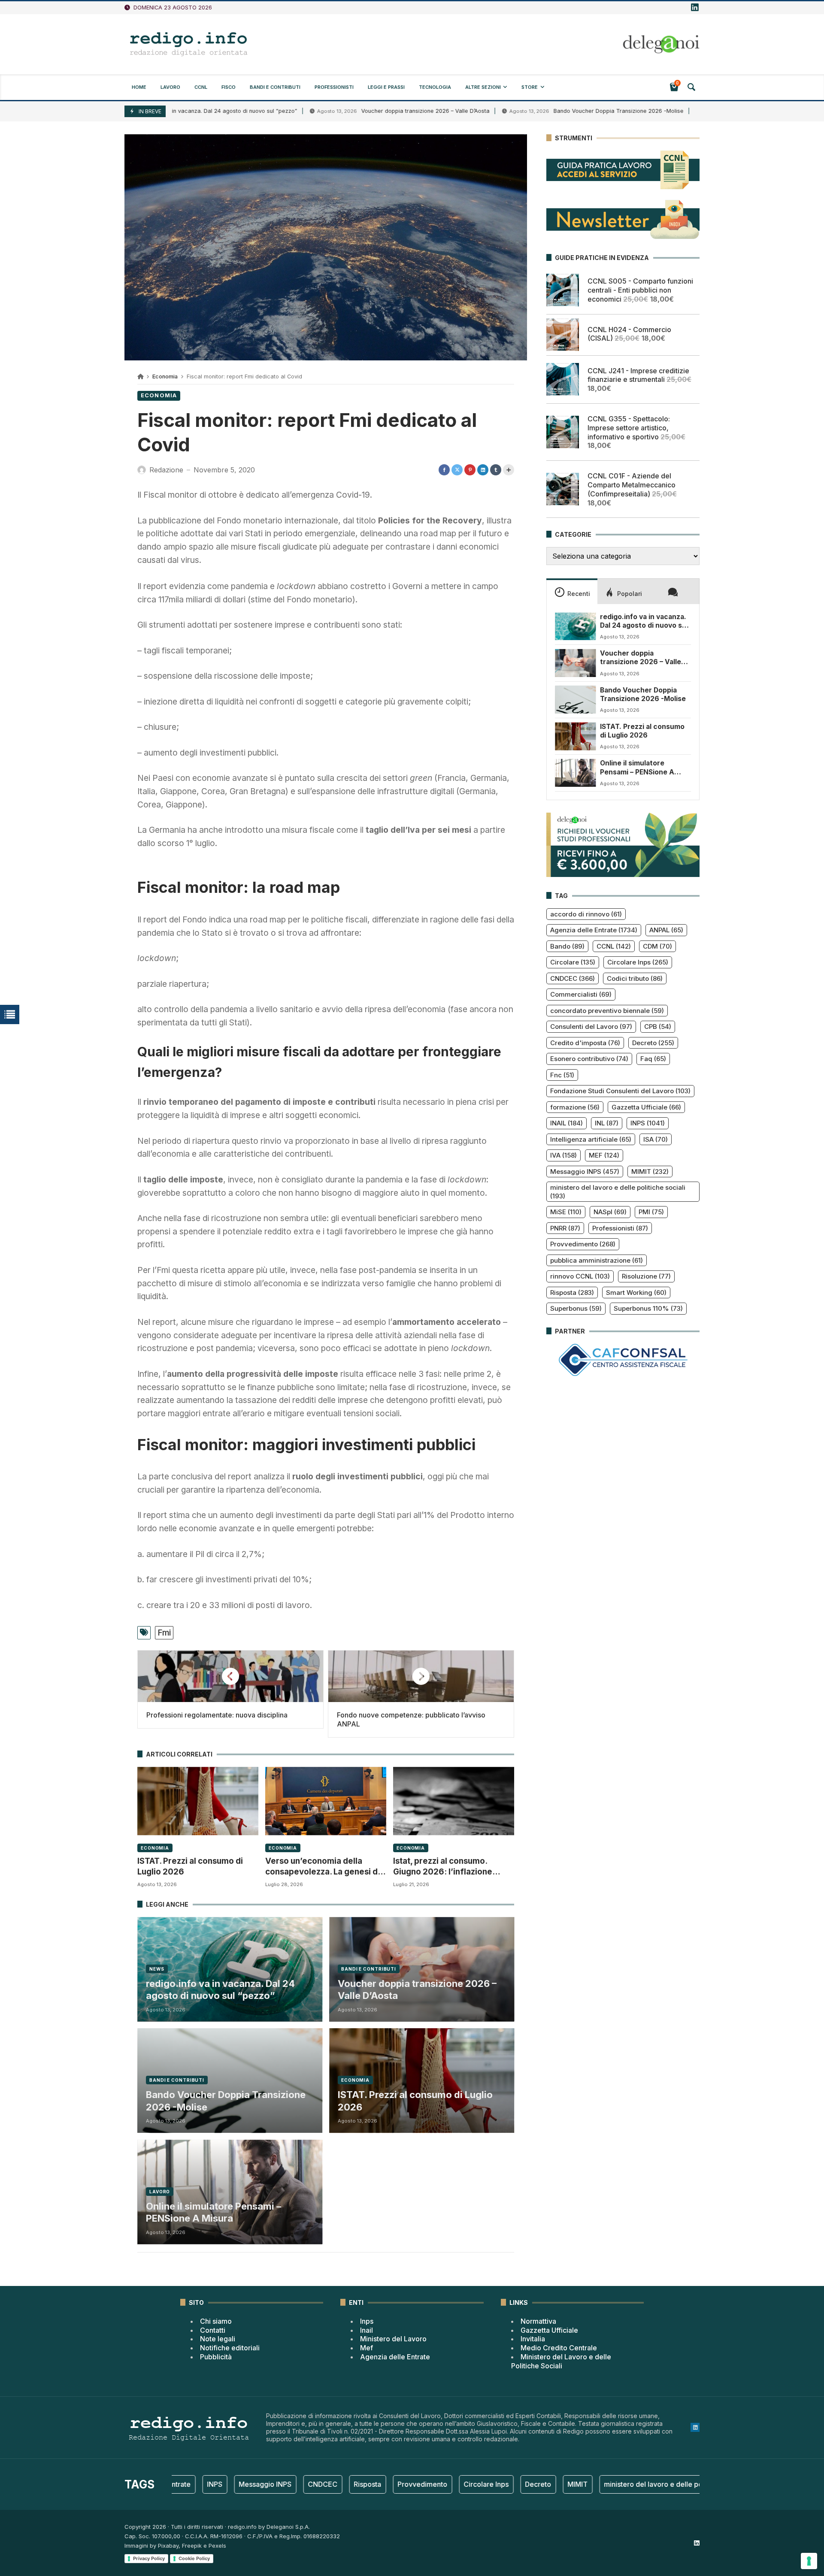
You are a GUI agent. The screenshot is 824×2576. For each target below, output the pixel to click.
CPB (658, 1026)
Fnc (562, 1075)
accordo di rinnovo (586, 914)
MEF (604, 1155)
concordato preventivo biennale (607, 1011)
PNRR (565, 1228)
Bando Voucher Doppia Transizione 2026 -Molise (549, 111)
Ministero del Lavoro (393, 2339)
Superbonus (576, 1308)
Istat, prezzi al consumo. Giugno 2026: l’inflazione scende (443, 1867)
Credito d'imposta (585, 1043)
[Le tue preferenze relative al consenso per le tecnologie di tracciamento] (809, 2561)
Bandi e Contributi (369, 1969)
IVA (563, 1155)
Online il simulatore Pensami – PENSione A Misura (214, 2212)
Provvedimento (583, 1244)
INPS (648, 1123)
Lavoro (160, 2192)
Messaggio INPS (585, 1172)
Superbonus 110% (648, 1308)
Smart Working (636, 1293)
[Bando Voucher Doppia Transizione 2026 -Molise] (575, 699)
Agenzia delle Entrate (594, 930)
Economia (165, 376)
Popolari (630, 593)
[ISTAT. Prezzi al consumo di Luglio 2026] (198, 1801)
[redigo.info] (189, 44)
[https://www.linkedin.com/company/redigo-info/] (695, 8)
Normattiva (538, 2321)
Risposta (572, 1293)
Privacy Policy (149, 2558)
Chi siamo (216, 2321)
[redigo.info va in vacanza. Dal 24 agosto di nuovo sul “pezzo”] (575, 626)
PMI (651, 1212)
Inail (367, 2330)
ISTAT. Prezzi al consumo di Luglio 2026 (190, 1866)
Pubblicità (216, 2357)
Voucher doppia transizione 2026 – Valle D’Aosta (356, 111)
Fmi (164, 1633)
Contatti (213, 2330)
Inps (367, 2321)
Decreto (653, 1043)
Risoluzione (646, 1276)
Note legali (218, 2339)
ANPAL (666, 930)
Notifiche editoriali (230, 2348)
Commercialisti (581, 994)
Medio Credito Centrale (559, 2348)
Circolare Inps (638, 962)
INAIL (566, 1123)
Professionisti (620, 1228)
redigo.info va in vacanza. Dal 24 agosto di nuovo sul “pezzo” (220, 1990)
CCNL (614, 946)
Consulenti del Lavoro (591, 1026)
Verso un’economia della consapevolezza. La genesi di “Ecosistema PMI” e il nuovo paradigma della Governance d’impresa (323, 1867)
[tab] (572, 591)
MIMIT (650, 1172)
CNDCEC (573, 978)
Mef (367, 2348)
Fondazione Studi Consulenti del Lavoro (620, 1091)
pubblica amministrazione (597, 1260)
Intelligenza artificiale (591, 1139)
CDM (657, 946)
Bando (567, 946)
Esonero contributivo (589, 1059)
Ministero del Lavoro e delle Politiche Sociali (561, 2361)
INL (607, 1123)
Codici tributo (635, 978)
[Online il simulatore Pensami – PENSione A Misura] (575, 773)
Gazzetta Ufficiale (646, 1107)
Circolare (573, 962)
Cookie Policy (194, 2558)
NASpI (610, 1212)
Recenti (579, 593)
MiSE (566, 1212)
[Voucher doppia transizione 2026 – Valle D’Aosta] (575, 663)
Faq (653, 1059)
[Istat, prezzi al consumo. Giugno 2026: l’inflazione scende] (454, 1801)
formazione (575, 1107)
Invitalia (533, 2339)
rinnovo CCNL (580, 1276)
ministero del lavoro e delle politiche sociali (618, 1192)
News (157, 1969)
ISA (656, 1139)
